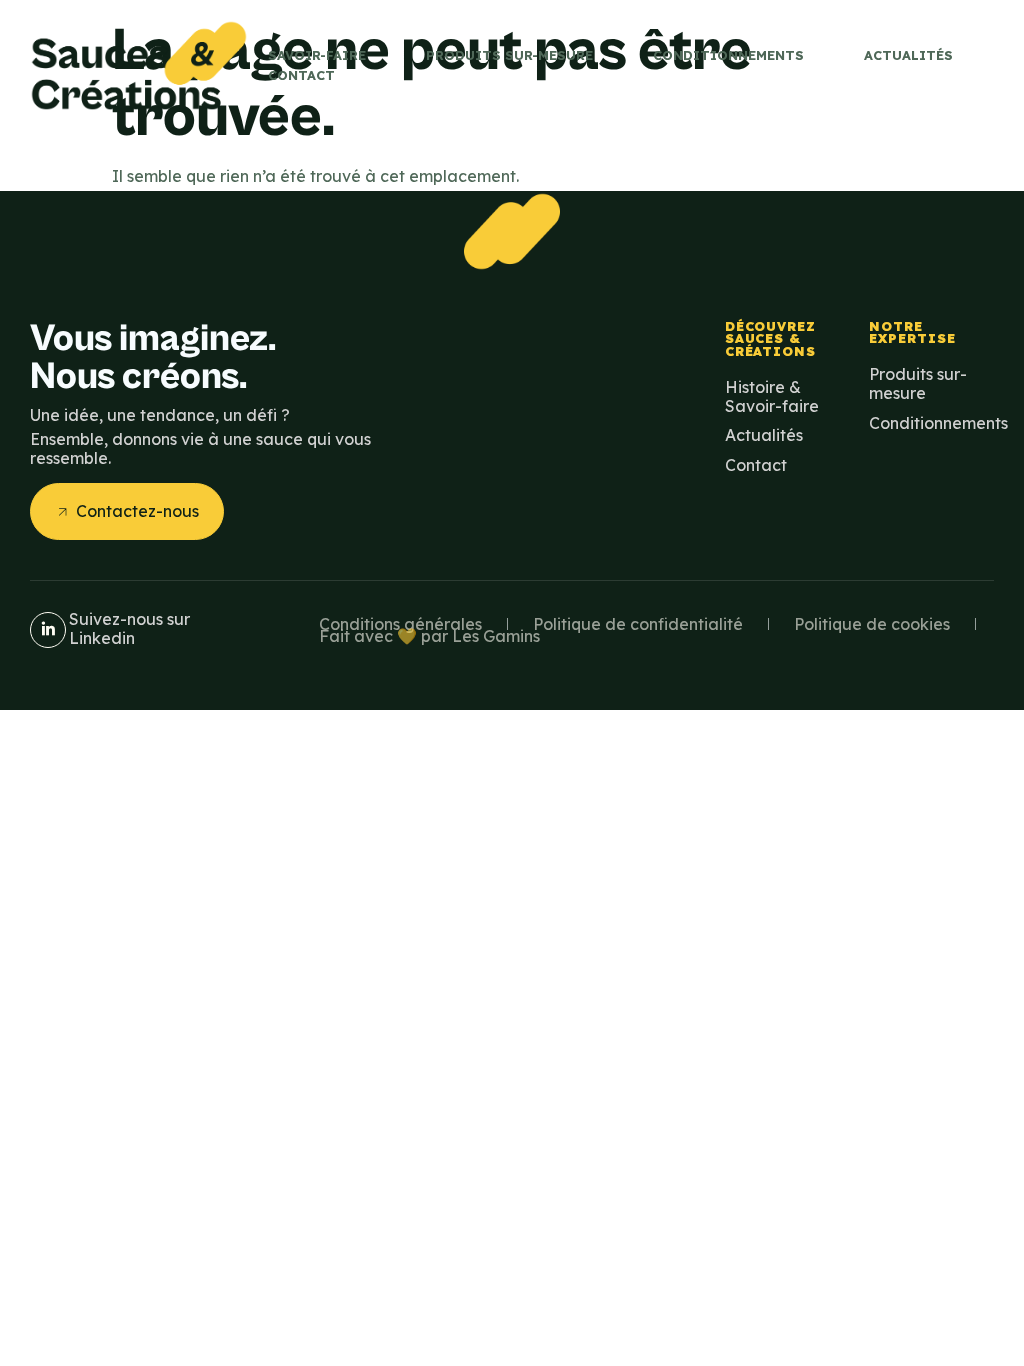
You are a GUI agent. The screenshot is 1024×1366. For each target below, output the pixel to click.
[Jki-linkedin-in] (48, 630)
